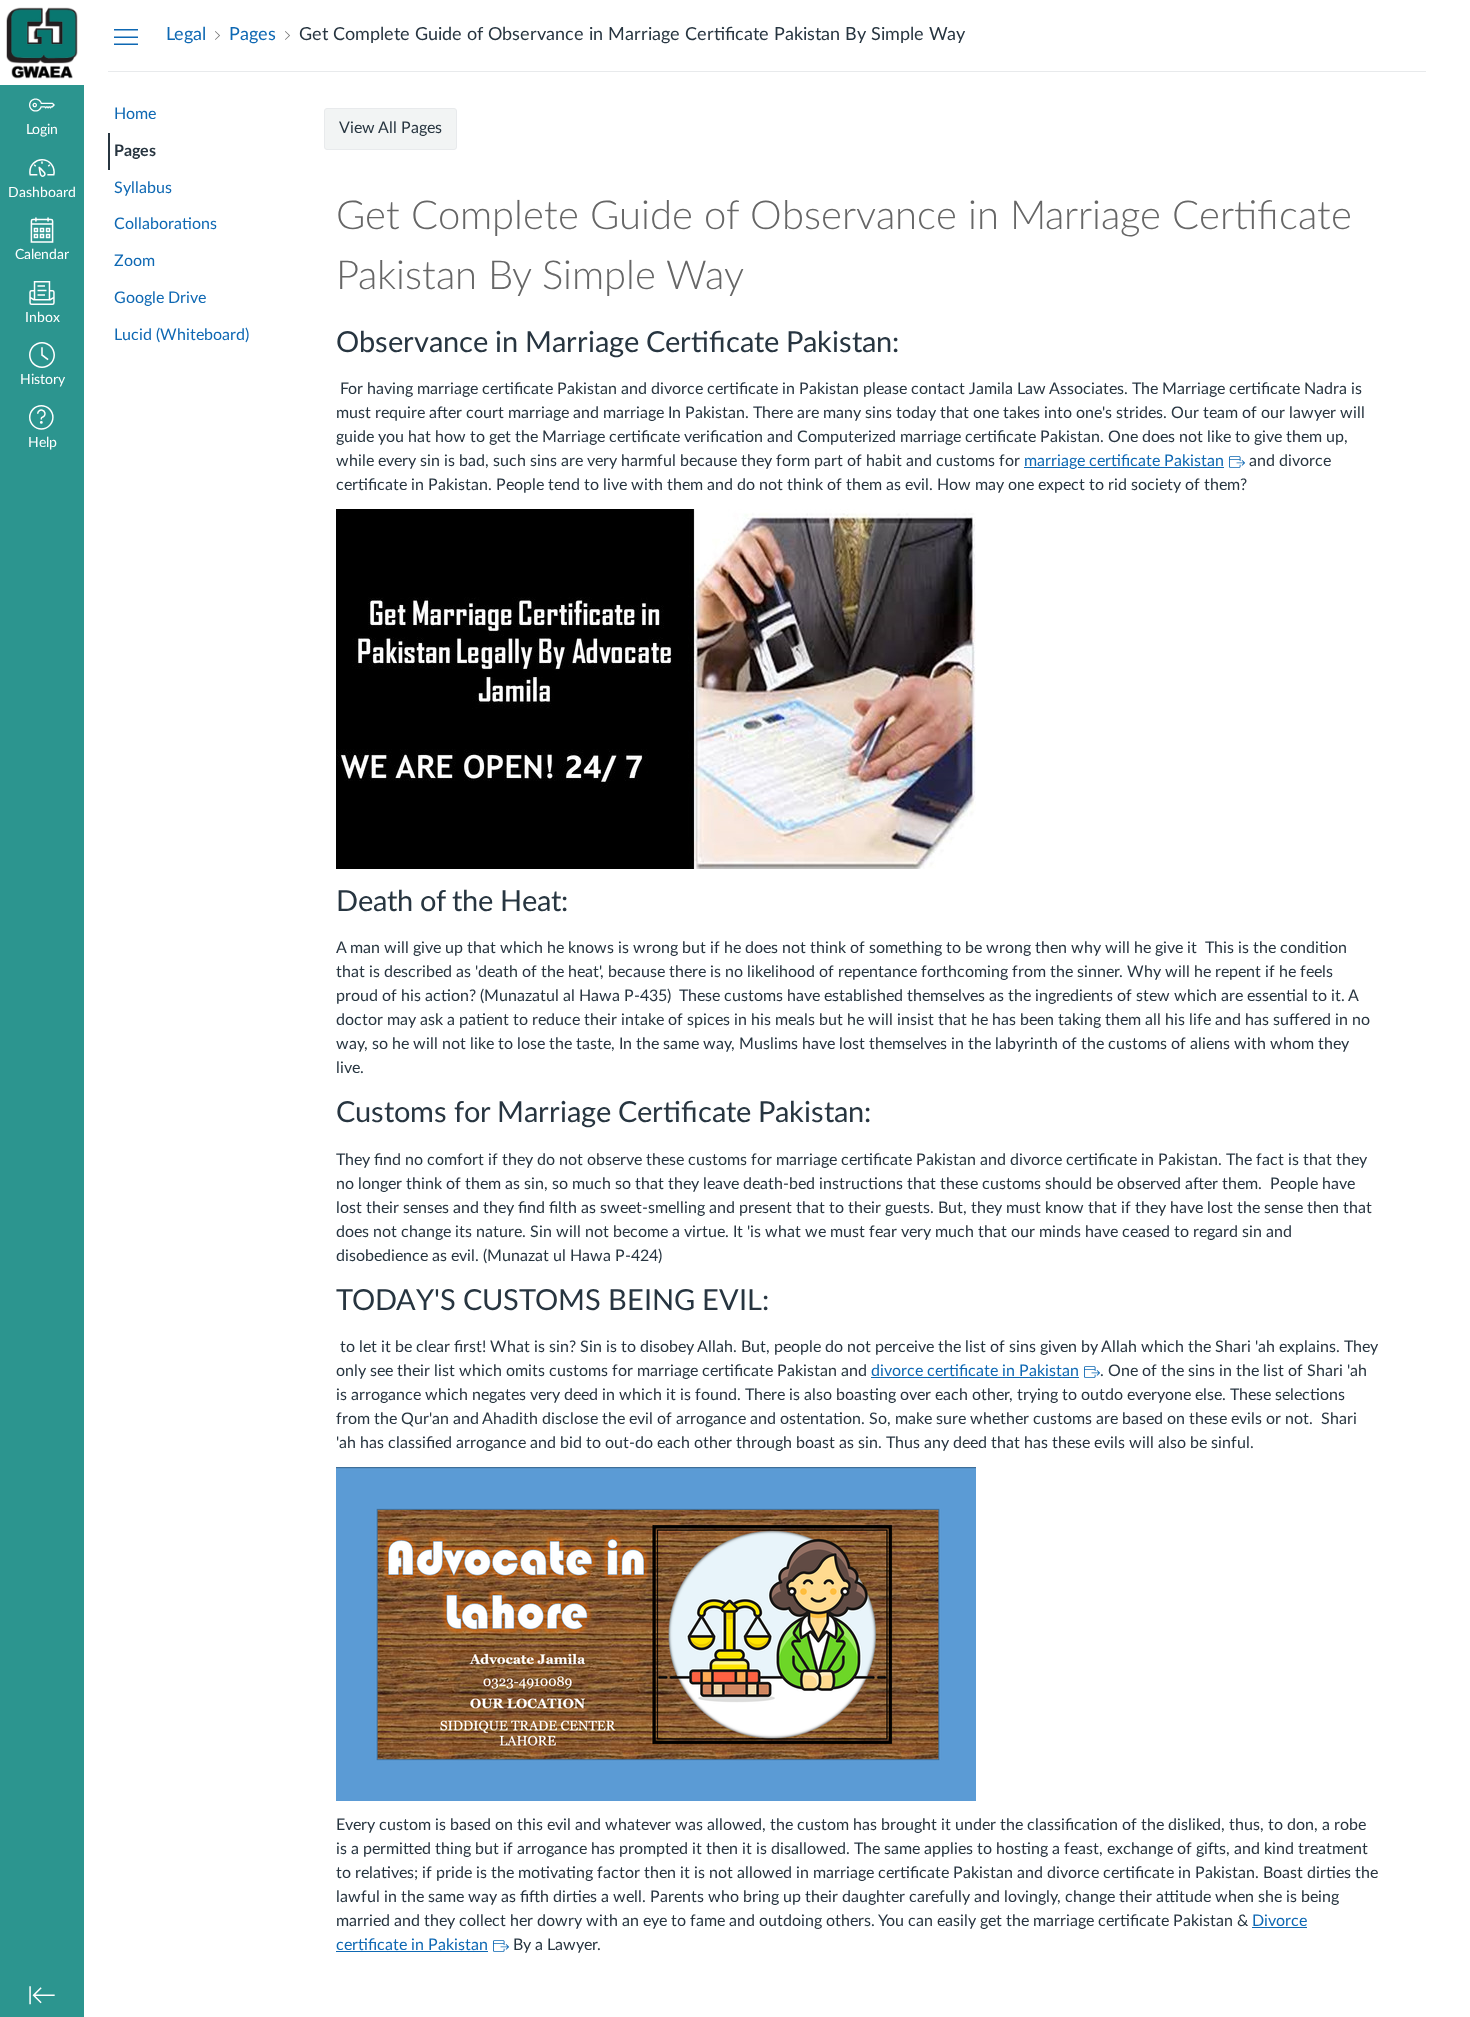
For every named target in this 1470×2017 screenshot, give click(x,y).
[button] (42, 366)
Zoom (134, 261)
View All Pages (390, 128)
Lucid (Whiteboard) (181, 335)
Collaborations (165, 224)
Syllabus (143, 188)
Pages (135, 151)
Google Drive (160, 298)
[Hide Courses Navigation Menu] (126, 36)
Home (135, 114)
